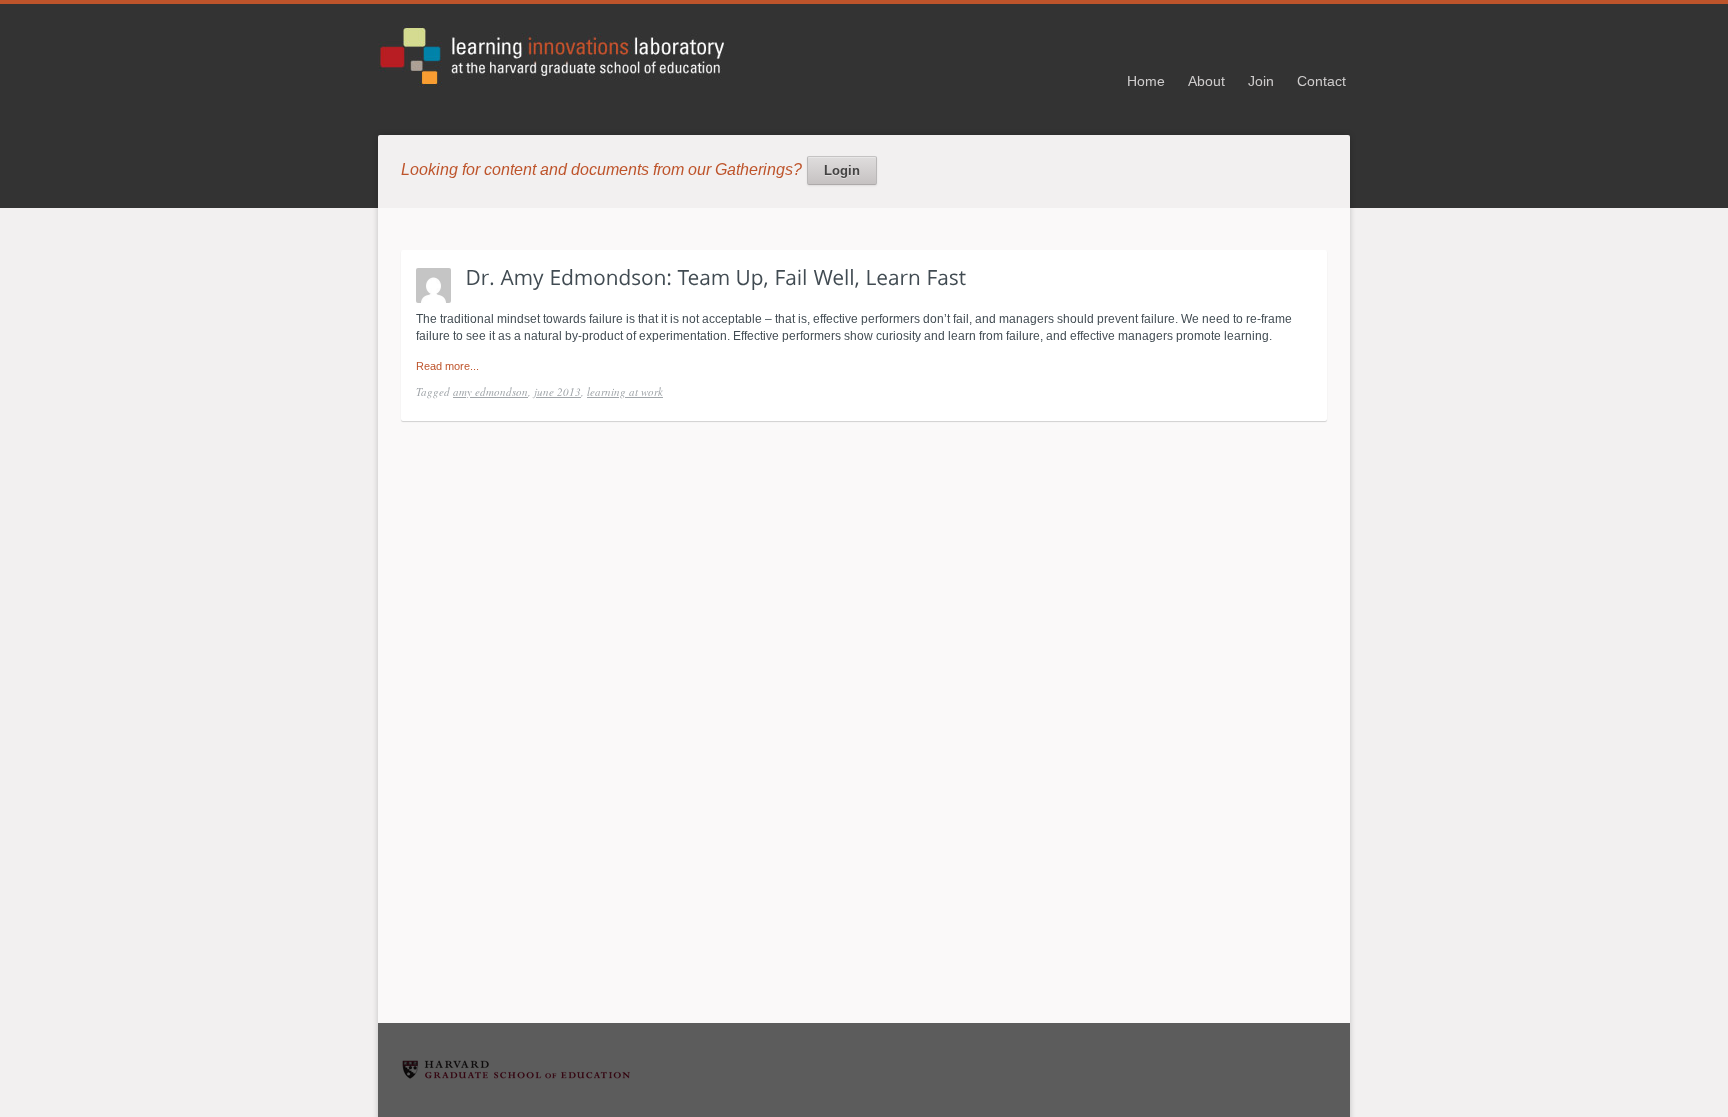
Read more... (447, 366)
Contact (1321, 81)
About (1206, 81)
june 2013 (557, 391)
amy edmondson (490, 391)
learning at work (625, 391)
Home (1146, 81)
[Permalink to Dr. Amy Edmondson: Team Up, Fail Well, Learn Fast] (716, 276)
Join (1261, 81)
